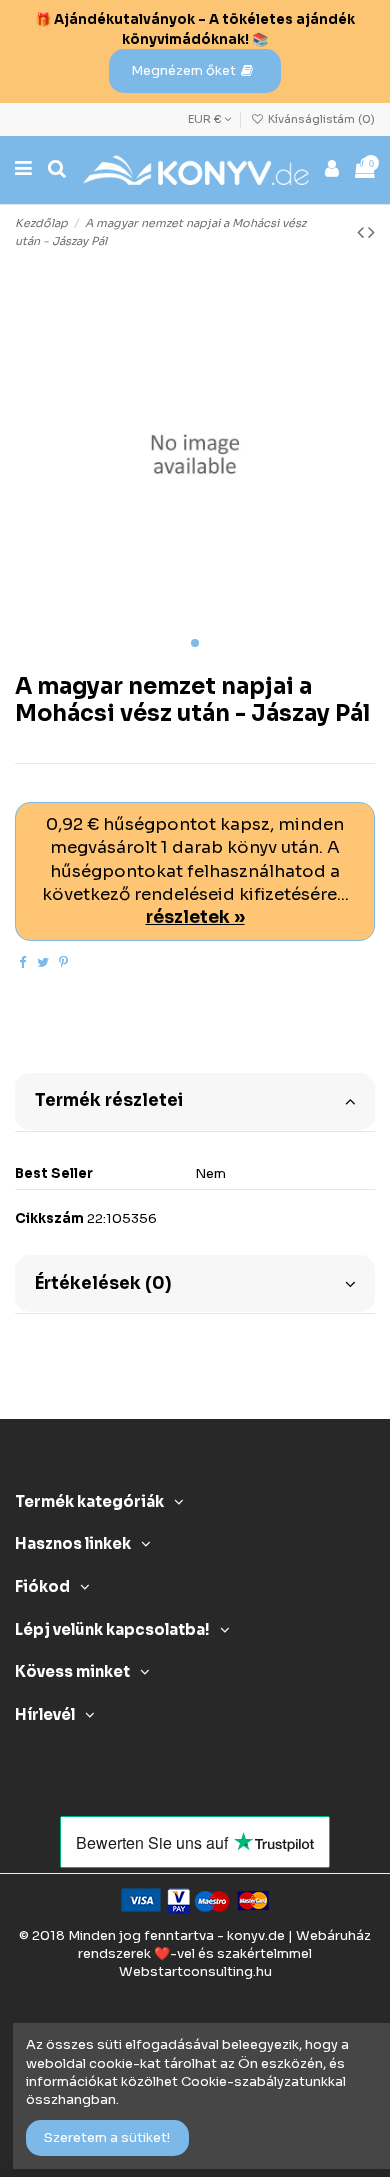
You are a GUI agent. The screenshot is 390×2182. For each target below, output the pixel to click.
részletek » (195, 917)
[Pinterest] (63, 962)
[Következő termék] (371, 232)
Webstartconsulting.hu (195, 1971)
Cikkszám (49, 1218)
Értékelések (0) (103, 1283)
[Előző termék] (362, 232)
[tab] (195, 1100)
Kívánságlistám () (320, 119)
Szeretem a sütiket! (107, 2137)
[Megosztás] (22, 962)
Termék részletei (109, 1100)
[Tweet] (43, 962)
